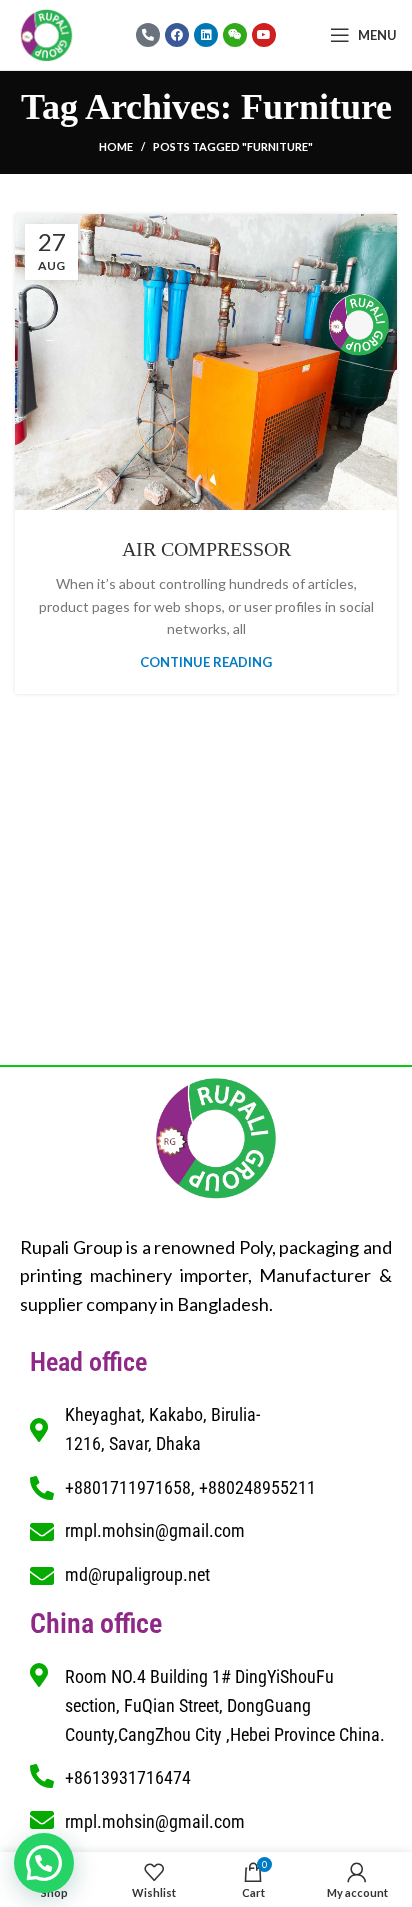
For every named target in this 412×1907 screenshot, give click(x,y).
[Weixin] (235, 35)
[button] (44, 1863)
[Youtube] (264, 35)
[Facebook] (177, 35)
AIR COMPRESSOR (206, 549)
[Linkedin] (206, 35)
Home (116, 146)
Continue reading (206, 662)
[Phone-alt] (148, 35)
